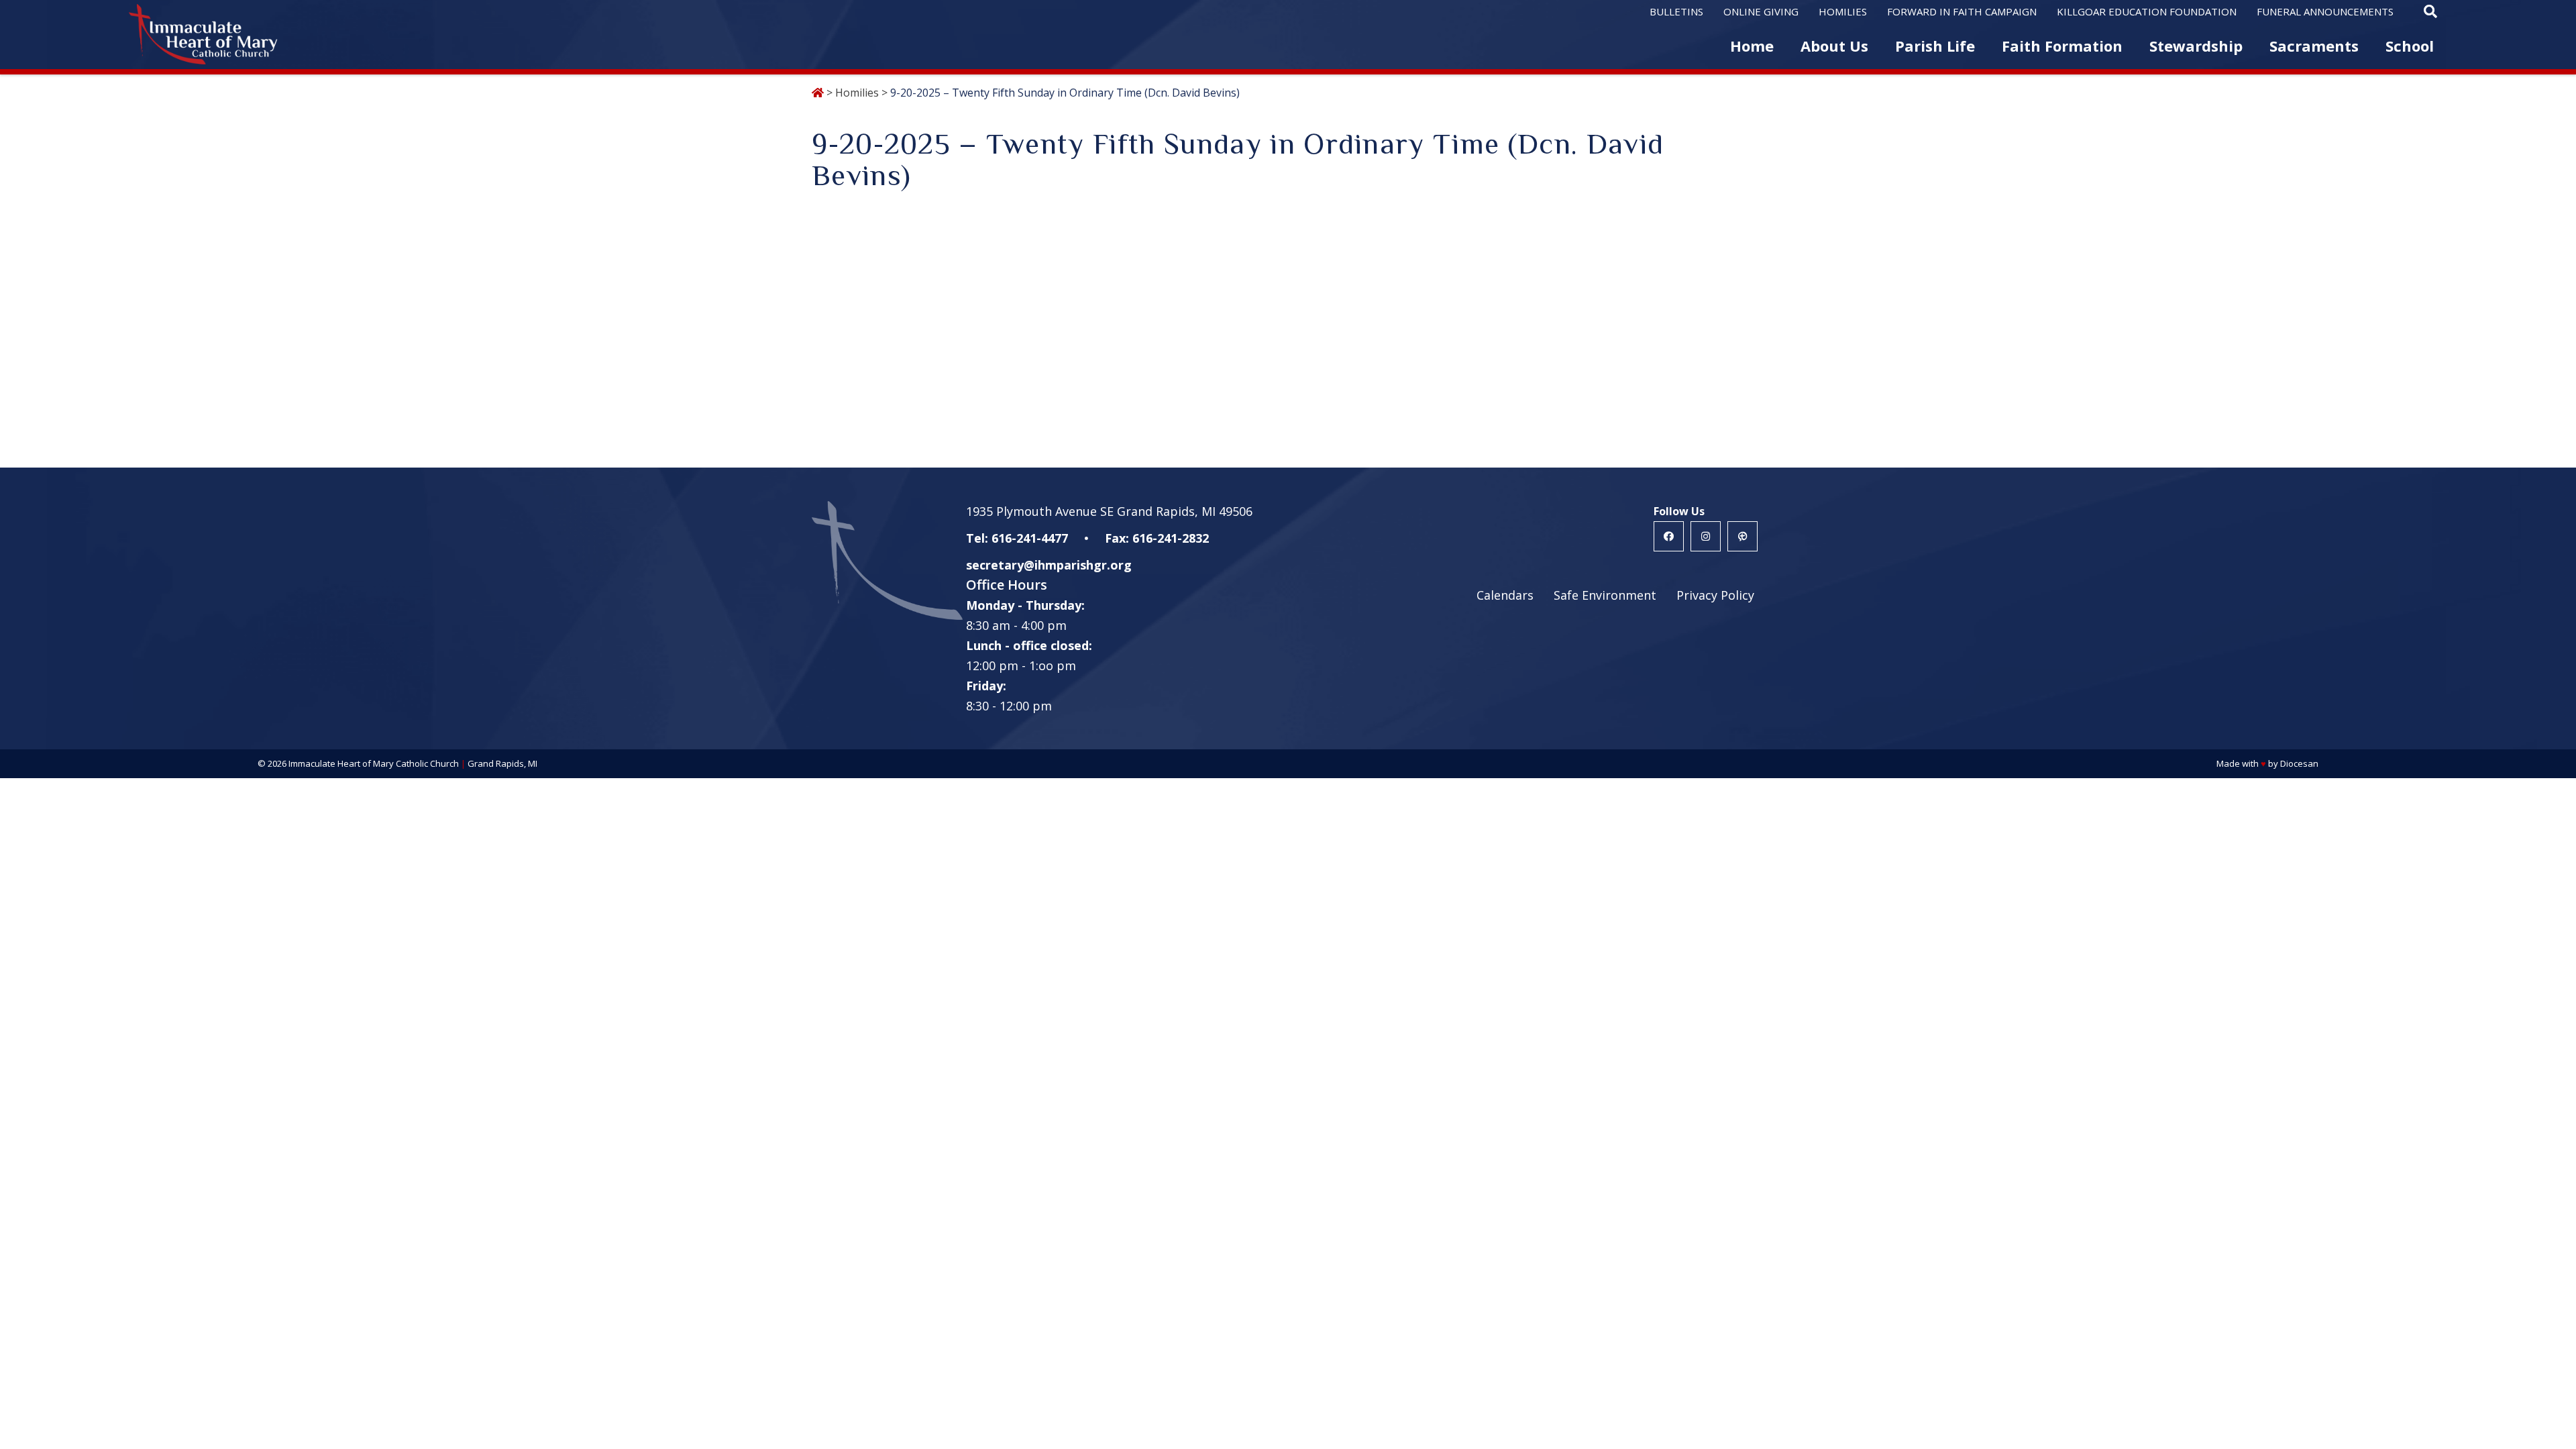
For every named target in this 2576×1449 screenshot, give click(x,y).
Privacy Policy (1715, 595)
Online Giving (1761, 11)
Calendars (1505, 595)
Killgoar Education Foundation (2147, 11)
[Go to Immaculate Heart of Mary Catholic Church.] (818, 93)
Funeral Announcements (2325, 11)
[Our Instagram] (1706, 536)
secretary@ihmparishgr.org (1049, 565)
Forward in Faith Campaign (1962, 11)
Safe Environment (1605, 595)
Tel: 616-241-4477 (1017, 538)
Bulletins (1676, 11)
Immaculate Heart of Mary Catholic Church (374, 763)
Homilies (1843, 11)
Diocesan (2299, 763)
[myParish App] (1742, 536)
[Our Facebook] (1669, 536)
